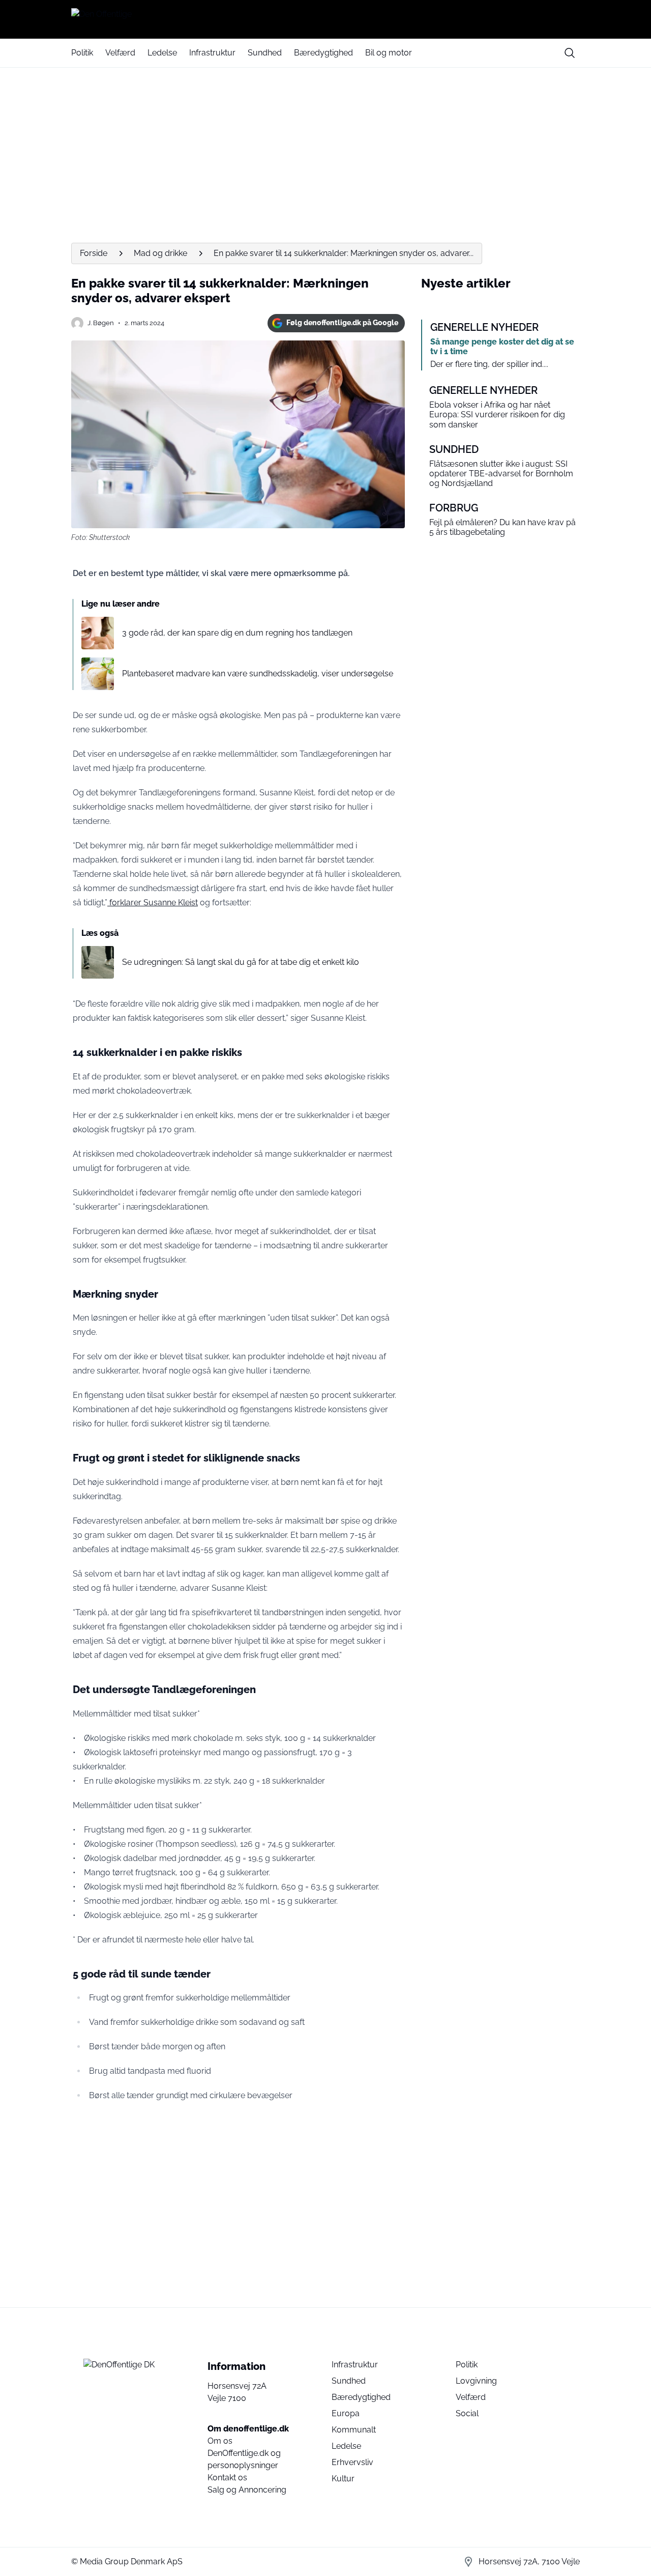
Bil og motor (389, 53)
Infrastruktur (212, 53)
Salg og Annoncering (247, 2490)
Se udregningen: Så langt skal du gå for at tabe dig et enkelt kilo (241, 962)
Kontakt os (227, 2478)
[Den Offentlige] (325, 19)
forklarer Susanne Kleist (153, 903)
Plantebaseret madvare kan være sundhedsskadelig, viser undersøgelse (258, 674)
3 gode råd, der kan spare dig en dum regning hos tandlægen (237, 633)
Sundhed (265, 53)
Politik (82, 53)
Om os (220, 2441)
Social (467, 2413)
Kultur (343, 2479)
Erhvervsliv (352, 2462)
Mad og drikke (160, 253)
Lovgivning (476, 2381)
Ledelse (162, 53)
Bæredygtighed (323, 53)
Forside (94, 253)
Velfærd (120, 53)
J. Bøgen (101, 323)
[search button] (570, 53)
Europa (346, 2413)
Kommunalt (354, 2430)
